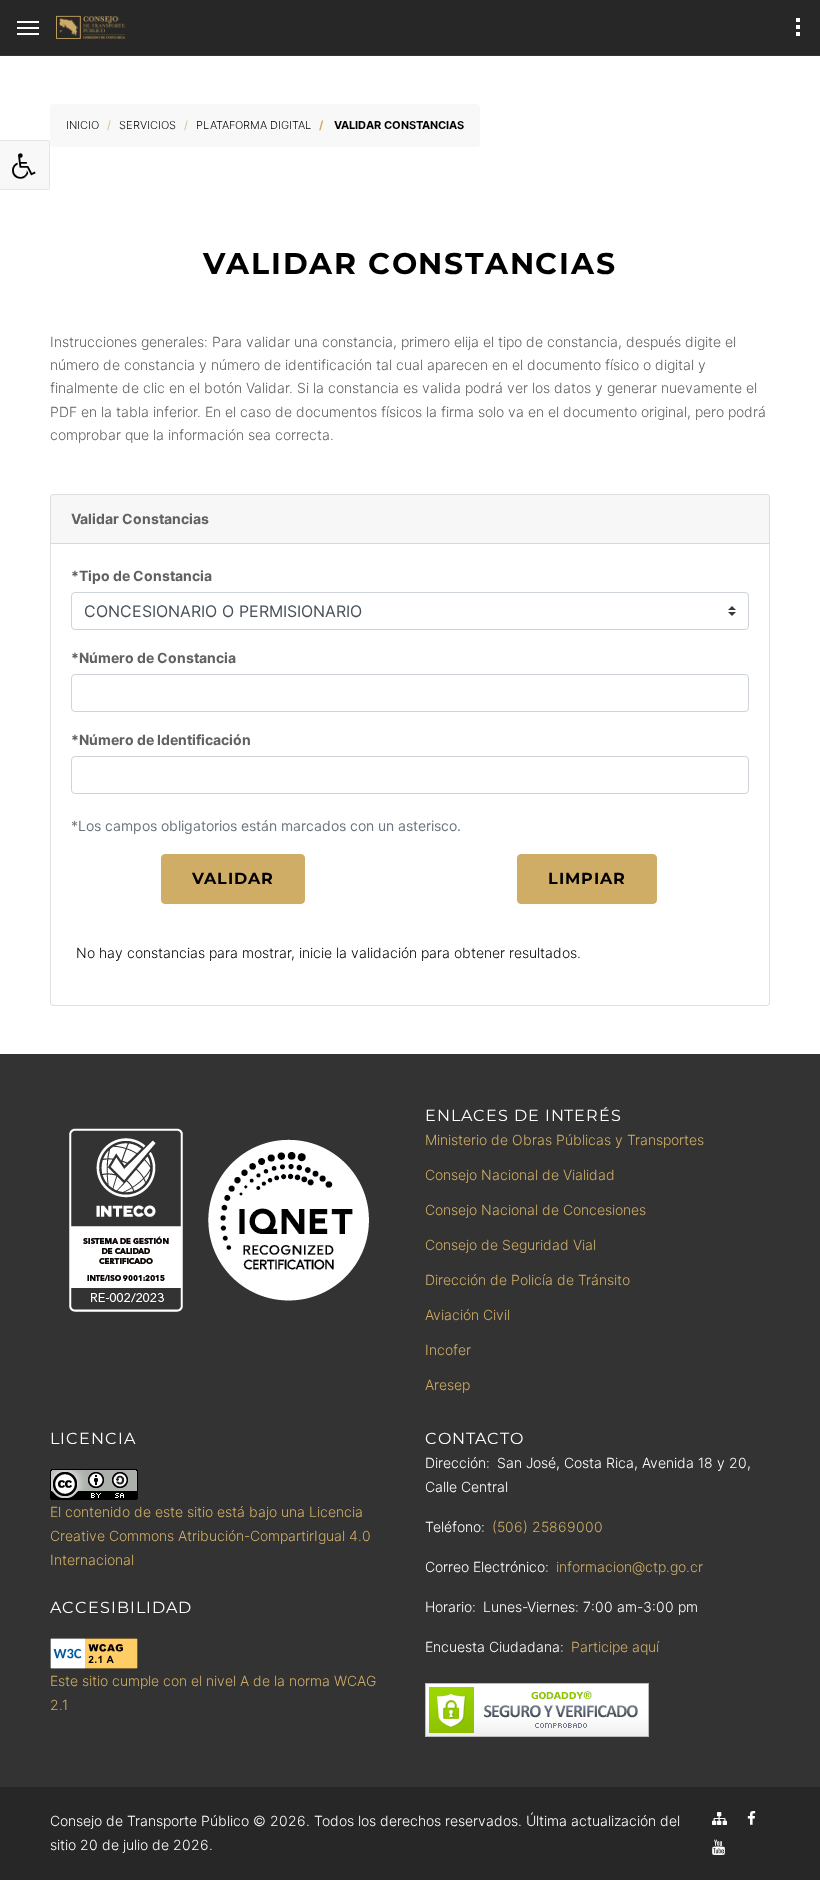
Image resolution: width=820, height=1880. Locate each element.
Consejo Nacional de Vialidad (520, 1174)
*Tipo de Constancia (141, 575)
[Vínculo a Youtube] (718, 1847)
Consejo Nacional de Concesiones (535, 1209)
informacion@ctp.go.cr (629, 1566)
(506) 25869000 (547, 1526)
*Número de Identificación (161, 739)
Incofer (448, 1349)
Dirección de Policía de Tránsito (527, 1279)
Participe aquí (615, 1646)
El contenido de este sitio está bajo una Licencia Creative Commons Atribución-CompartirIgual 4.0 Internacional (210, 1535)
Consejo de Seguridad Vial (510, 1244)
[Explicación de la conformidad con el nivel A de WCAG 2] (94, 1653)
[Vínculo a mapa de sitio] (719, 1818)
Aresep (447, 1384)
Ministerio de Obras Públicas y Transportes (564, 1139)
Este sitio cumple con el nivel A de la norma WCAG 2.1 (213, 1692)
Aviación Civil (467, 1314)
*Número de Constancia (153, 657)
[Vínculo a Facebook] (751, 1818)
